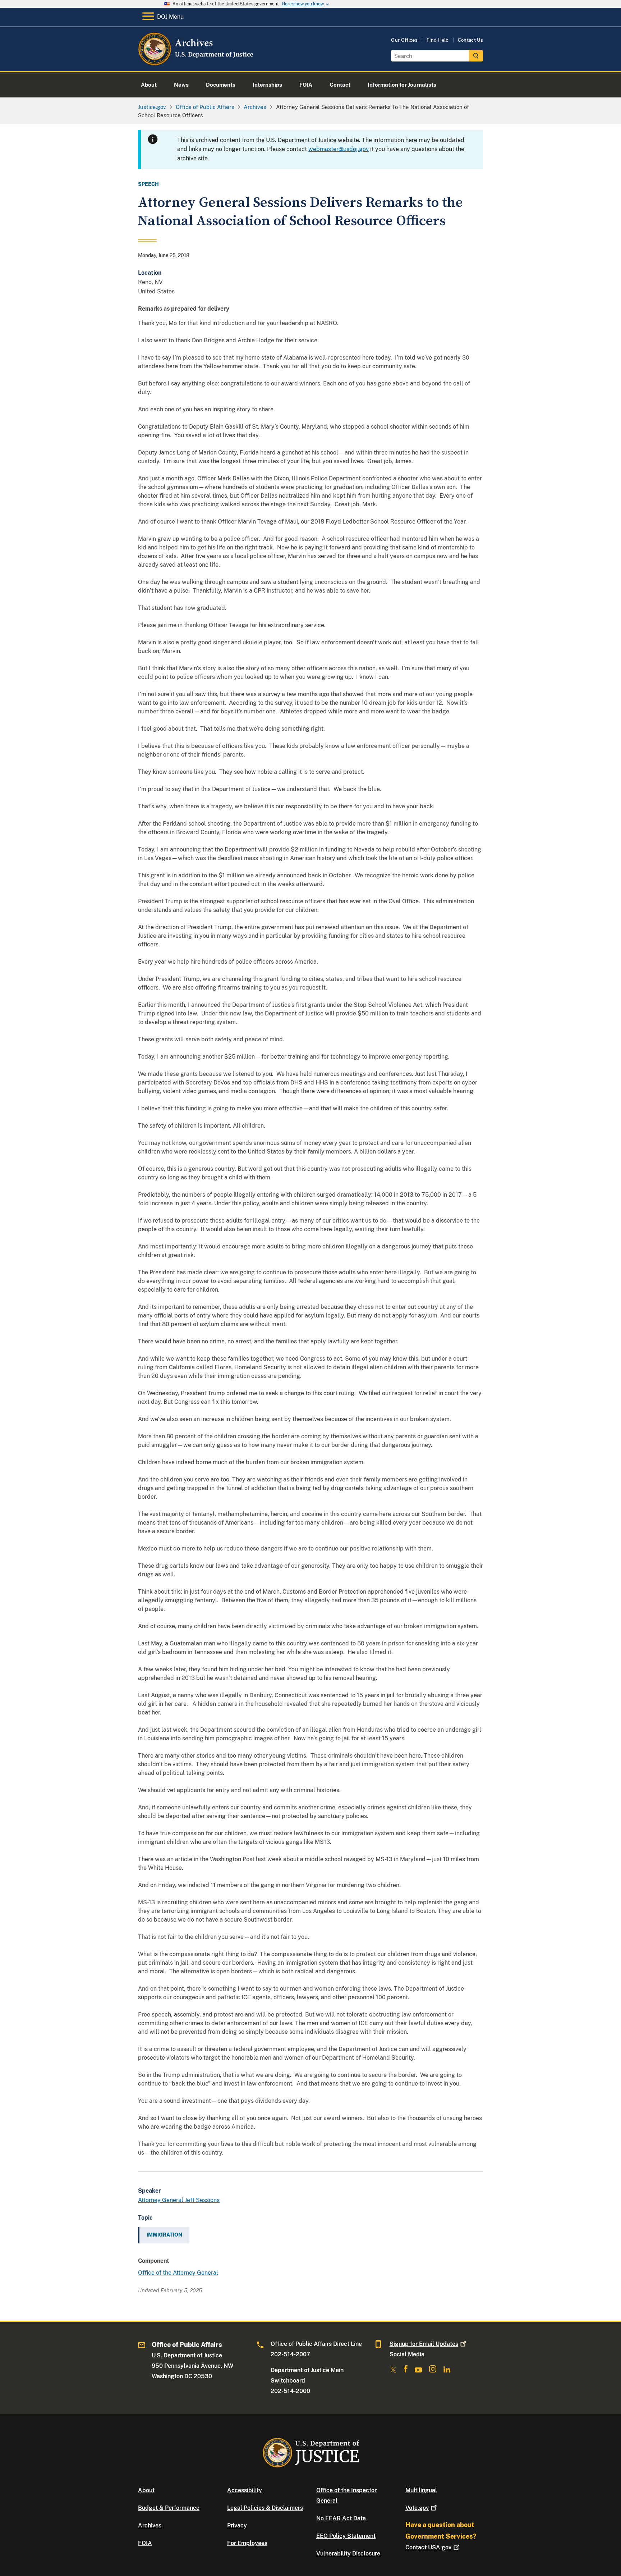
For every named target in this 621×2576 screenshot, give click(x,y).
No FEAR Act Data (341, 2518)
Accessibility (245, 2490)
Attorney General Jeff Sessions (179, 2200)
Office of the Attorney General (178, 2273)
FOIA (145, 2543)
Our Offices (404, 40)
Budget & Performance (169, 2508)
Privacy (237, 2525)
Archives (150, 2525)
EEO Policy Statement (346, 2536)
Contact (428, 2547)
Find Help (438, 40)
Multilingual (421, 2490)
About (146, 2490)
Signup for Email (424, 2344)
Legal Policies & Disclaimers (265, 2508)
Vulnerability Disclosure (348, 2554)
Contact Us (470, 40)
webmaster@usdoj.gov (339, 149)
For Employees (247, 2543)
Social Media (407, 2354)
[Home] (196, 63)
